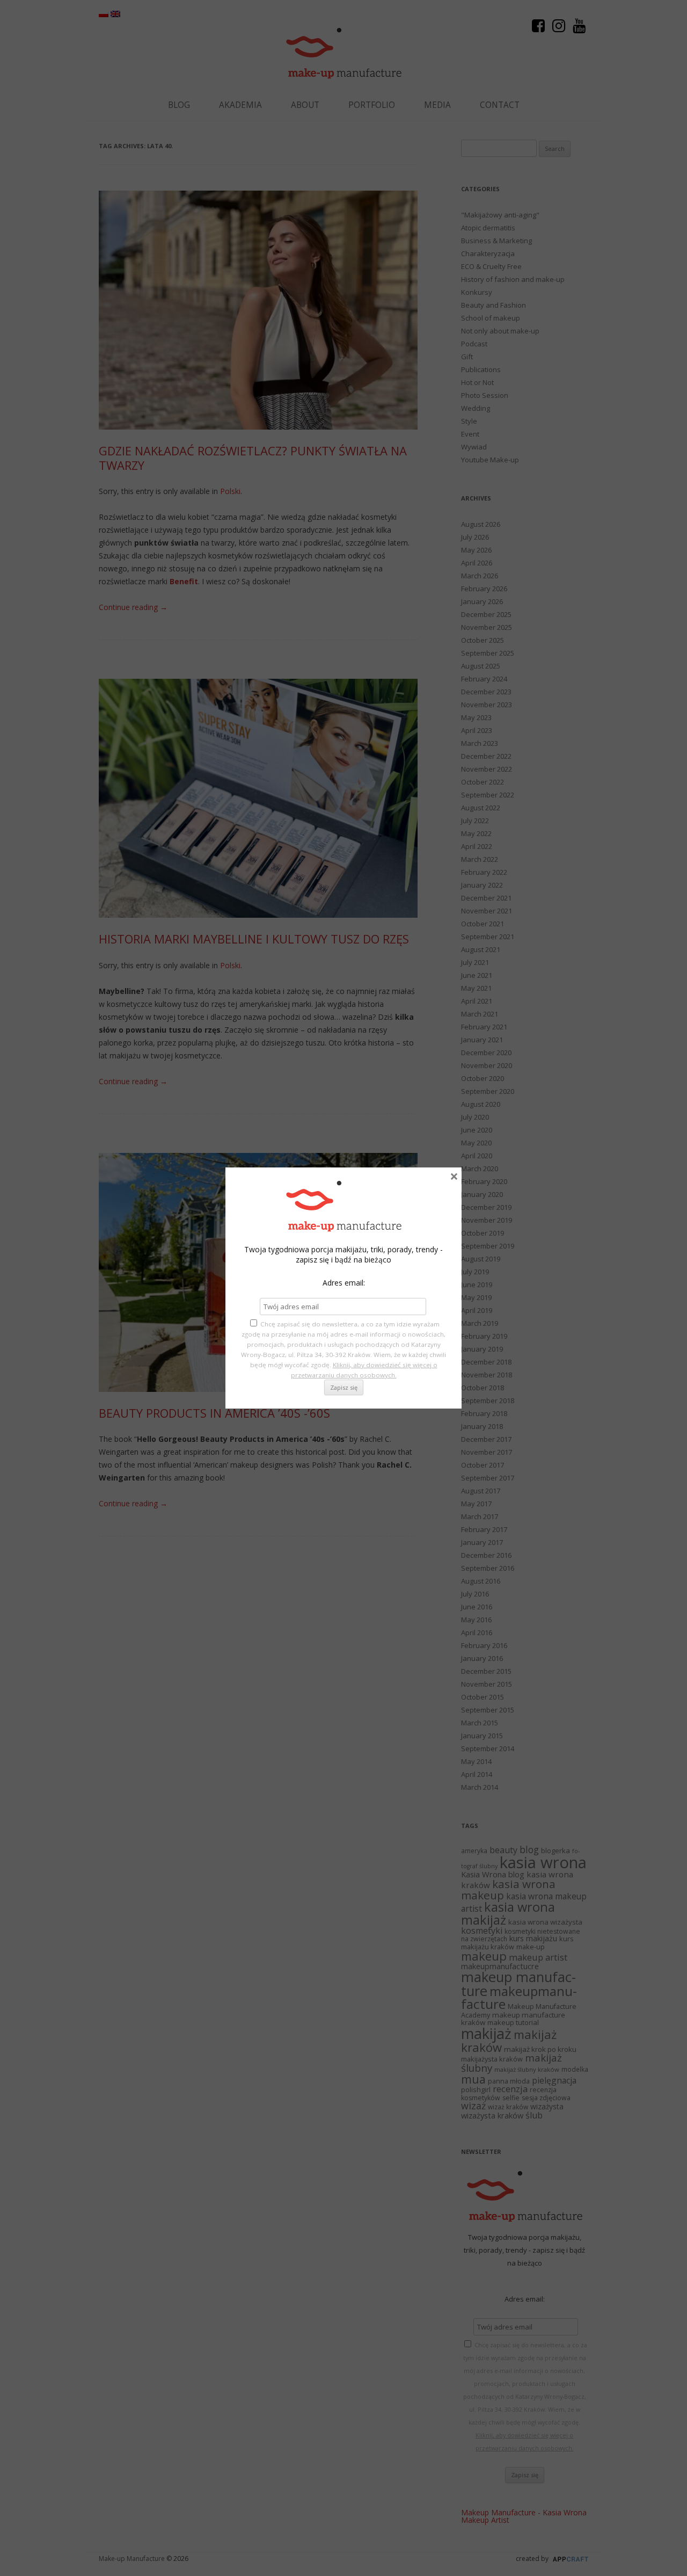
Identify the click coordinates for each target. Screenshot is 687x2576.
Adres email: (344, 1283)
